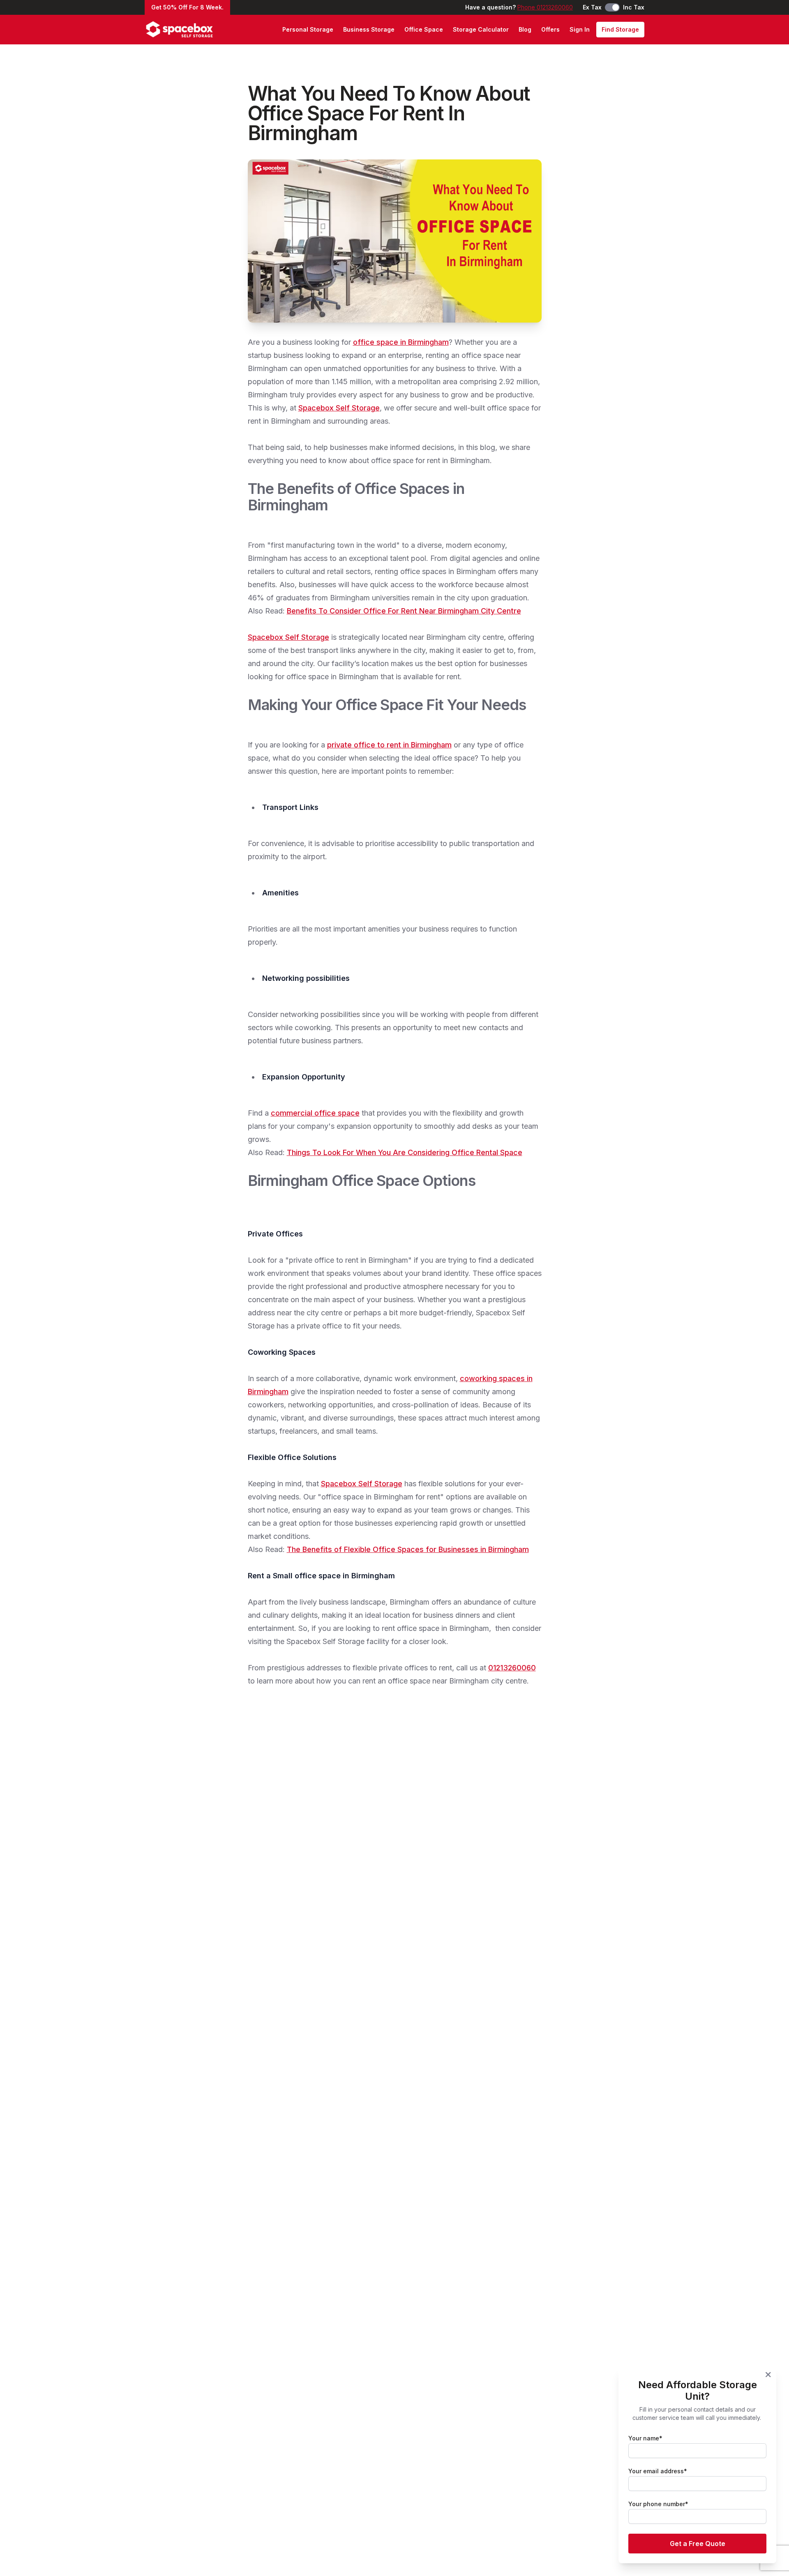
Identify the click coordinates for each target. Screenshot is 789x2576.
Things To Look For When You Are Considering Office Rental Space (405, 1152)
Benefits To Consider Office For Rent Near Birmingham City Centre (404, 611)
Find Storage (620, 29)
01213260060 (512, 1668)
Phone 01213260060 (545, 7)
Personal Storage (308, 29)
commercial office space (315, 1113)
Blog (525, 29)
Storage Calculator (481, 29)
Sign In (580, 29)
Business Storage (369, 29)
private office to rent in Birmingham (389, 745)
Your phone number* (658, 2504)
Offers (550, 29)
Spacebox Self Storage (339, 408)
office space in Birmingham (401, 342)
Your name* (645, 2438)
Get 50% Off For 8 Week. (187, 7)
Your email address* (658, 2471)
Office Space (424, 29)
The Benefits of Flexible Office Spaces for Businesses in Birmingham (408, 1549)
